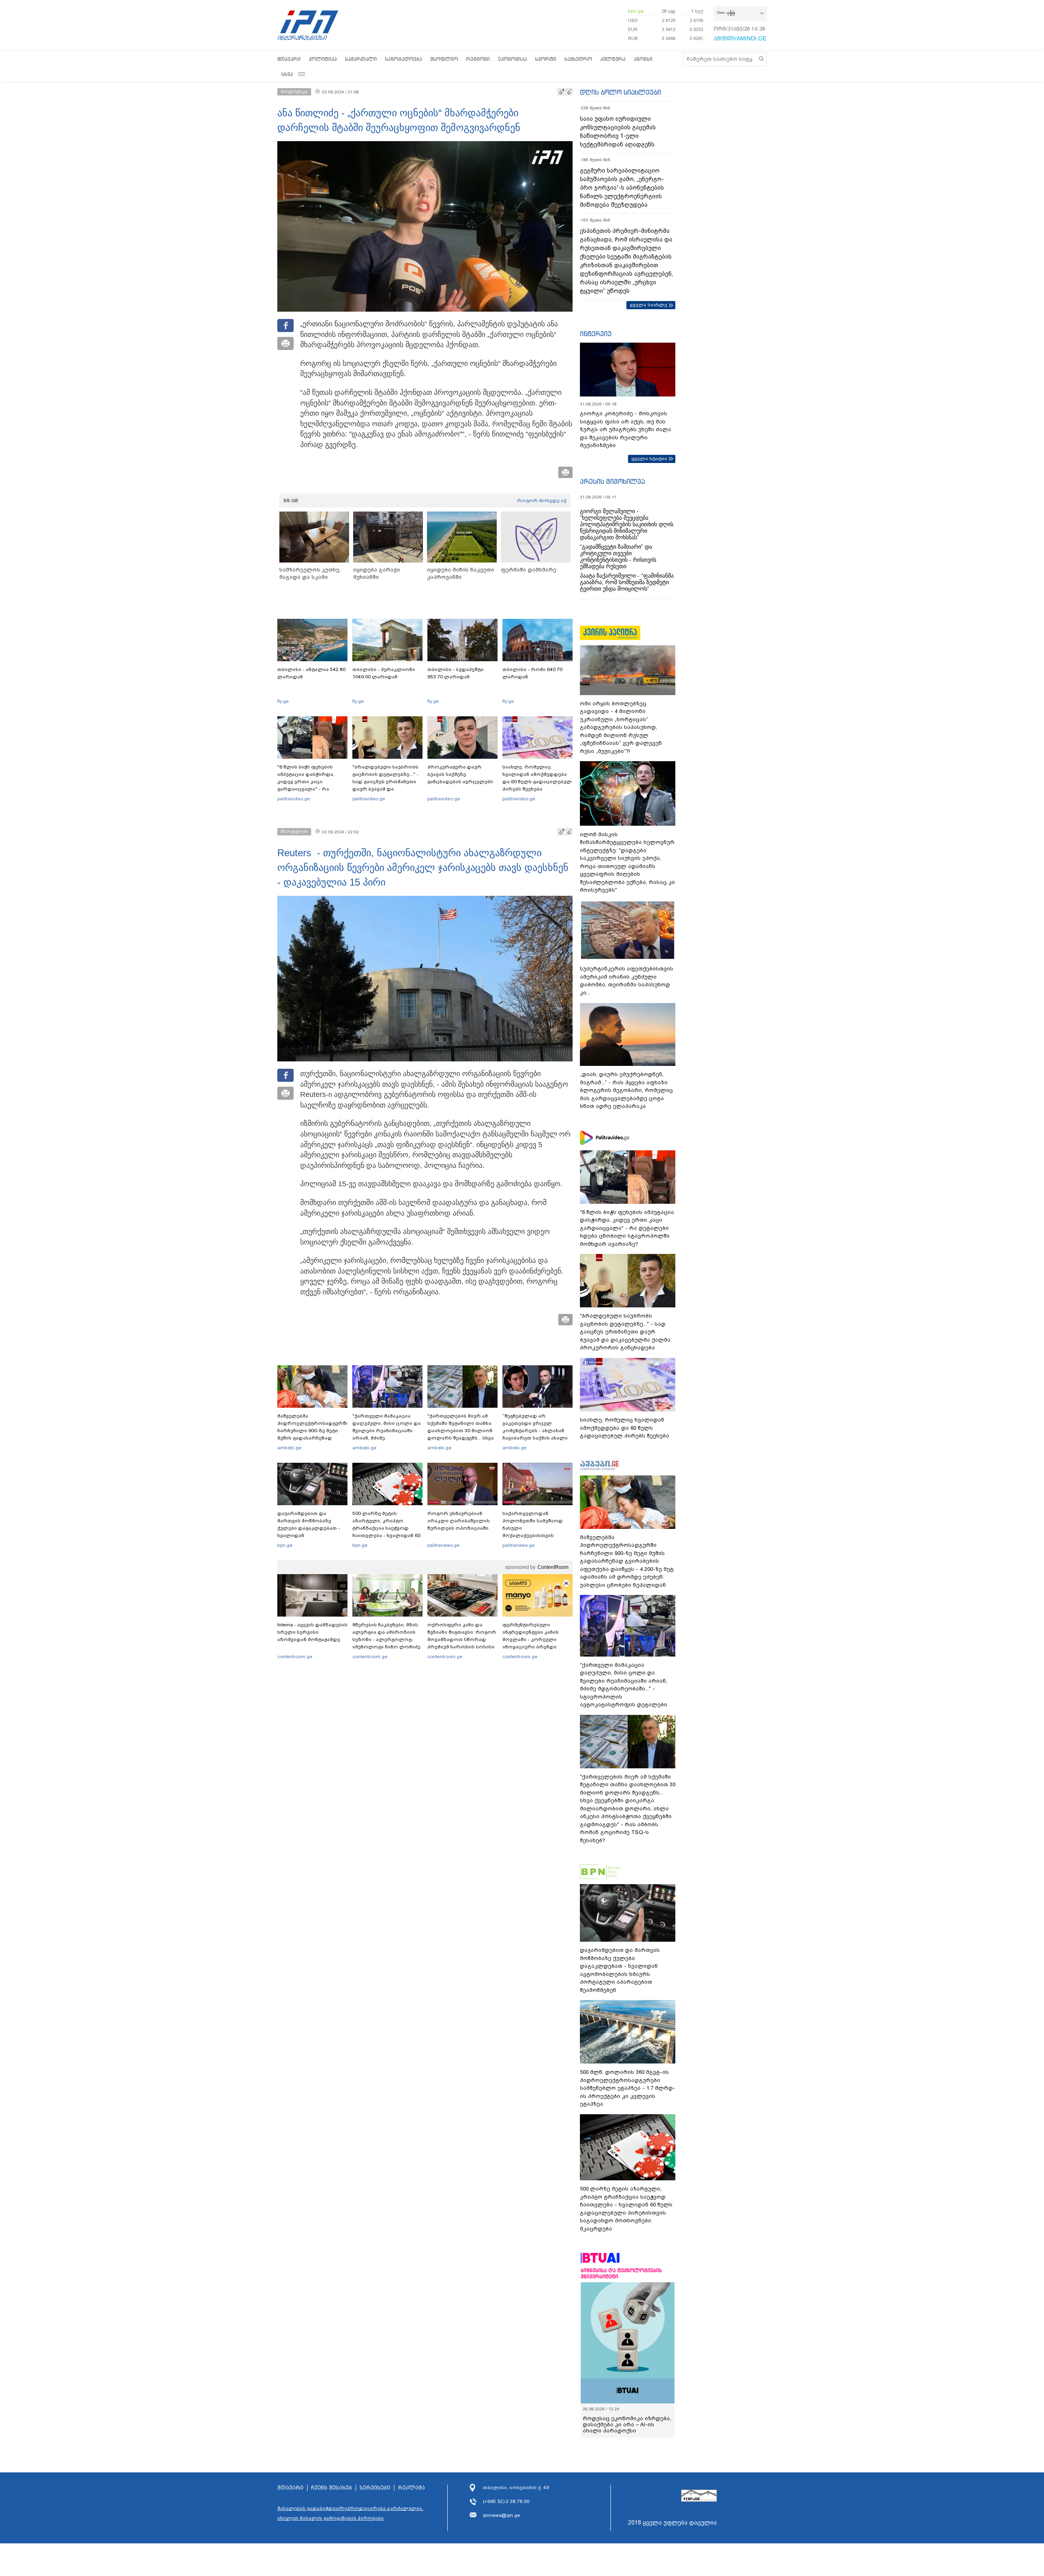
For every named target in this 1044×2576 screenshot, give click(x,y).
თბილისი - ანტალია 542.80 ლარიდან (311, 673)
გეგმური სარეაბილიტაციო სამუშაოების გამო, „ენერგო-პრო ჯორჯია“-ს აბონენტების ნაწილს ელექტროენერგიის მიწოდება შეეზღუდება (622, 188)
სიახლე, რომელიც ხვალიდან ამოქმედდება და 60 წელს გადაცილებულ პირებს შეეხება (537, 778)
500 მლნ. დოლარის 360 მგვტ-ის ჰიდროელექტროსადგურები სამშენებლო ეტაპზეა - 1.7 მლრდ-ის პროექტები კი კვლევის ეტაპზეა (628, 2088)
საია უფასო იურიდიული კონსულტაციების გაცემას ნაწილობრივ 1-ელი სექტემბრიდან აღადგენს (618, 132)
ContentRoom (553, 1567)
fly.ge (283, 701)
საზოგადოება (404, 59)
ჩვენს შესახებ (332, 2488)
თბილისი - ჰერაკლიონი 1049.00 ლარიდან (384, 673)
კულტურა (613, 59)
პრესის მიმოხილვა (612, 481)
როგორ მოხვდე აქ (542, 501)
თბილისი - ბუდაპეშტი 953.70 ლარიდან (456, 673)
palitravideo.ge (294, 799)
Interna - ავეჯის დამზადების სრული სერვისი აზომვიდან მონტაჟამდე (312, 1632)
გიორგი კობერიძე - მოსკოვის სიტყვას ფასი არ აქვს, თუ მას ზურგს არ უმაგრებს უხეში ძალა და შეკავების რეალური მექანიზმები (626, 429)
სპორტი (546, 59)
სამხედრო (578, 59)
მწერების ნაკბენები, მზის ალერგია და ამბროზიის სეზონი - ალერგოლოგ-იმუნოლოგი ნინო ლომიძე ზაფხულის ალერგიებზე (386, 1639)
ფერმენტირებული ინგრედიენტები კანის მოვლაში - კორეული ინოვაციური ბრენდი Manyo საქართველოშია (533, 1639)
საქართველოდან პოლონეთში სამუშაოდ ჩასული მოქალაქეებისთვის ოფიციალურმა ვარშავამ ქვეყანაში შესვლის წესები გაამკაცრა (536, 1535)
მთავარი (289, 59)
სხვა (287, 74)
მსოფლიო (444, 59)
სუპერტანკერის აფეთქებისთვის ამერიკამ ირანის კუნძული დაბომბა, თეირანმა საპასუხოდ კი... (627, 981)
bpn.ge (636, 11)
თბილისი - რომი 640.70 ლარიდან (532, 673)
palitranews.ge (443, 1545)
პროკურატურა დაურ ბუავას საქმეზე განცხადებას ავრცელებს (460, 774)
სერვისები (375, 2488)
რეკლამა (411, 2488)
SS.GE (291, 501)
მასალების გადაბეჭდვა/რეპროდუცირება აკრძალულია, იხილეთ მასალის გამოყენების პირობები (350, 2513)
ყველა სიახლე (648, 305)
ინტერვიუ (596, 334)
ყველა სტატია (649, 458)
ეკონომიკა (512, 59)
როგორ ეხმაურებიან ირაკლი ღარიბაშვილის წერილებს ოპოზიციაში (459, 1521)
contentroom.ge (295, 1657)
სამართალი (361, 59)
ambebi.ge (289, 1448)
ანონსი (643, 59)
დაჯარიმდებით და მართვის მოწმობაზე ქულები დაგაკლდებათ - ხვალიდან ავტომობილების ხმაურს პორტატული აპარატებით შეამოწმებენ (310, 1535)
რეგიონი (478, 59)
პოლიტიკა (323, 59)
